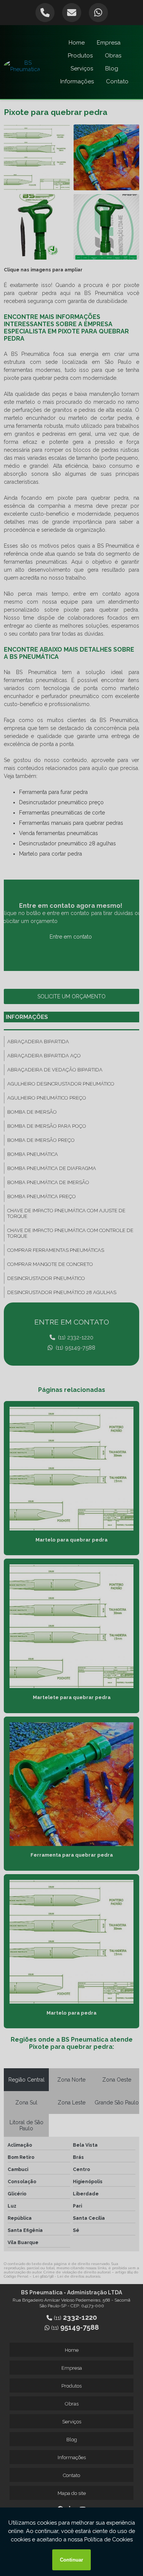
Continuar (71, 2560)
